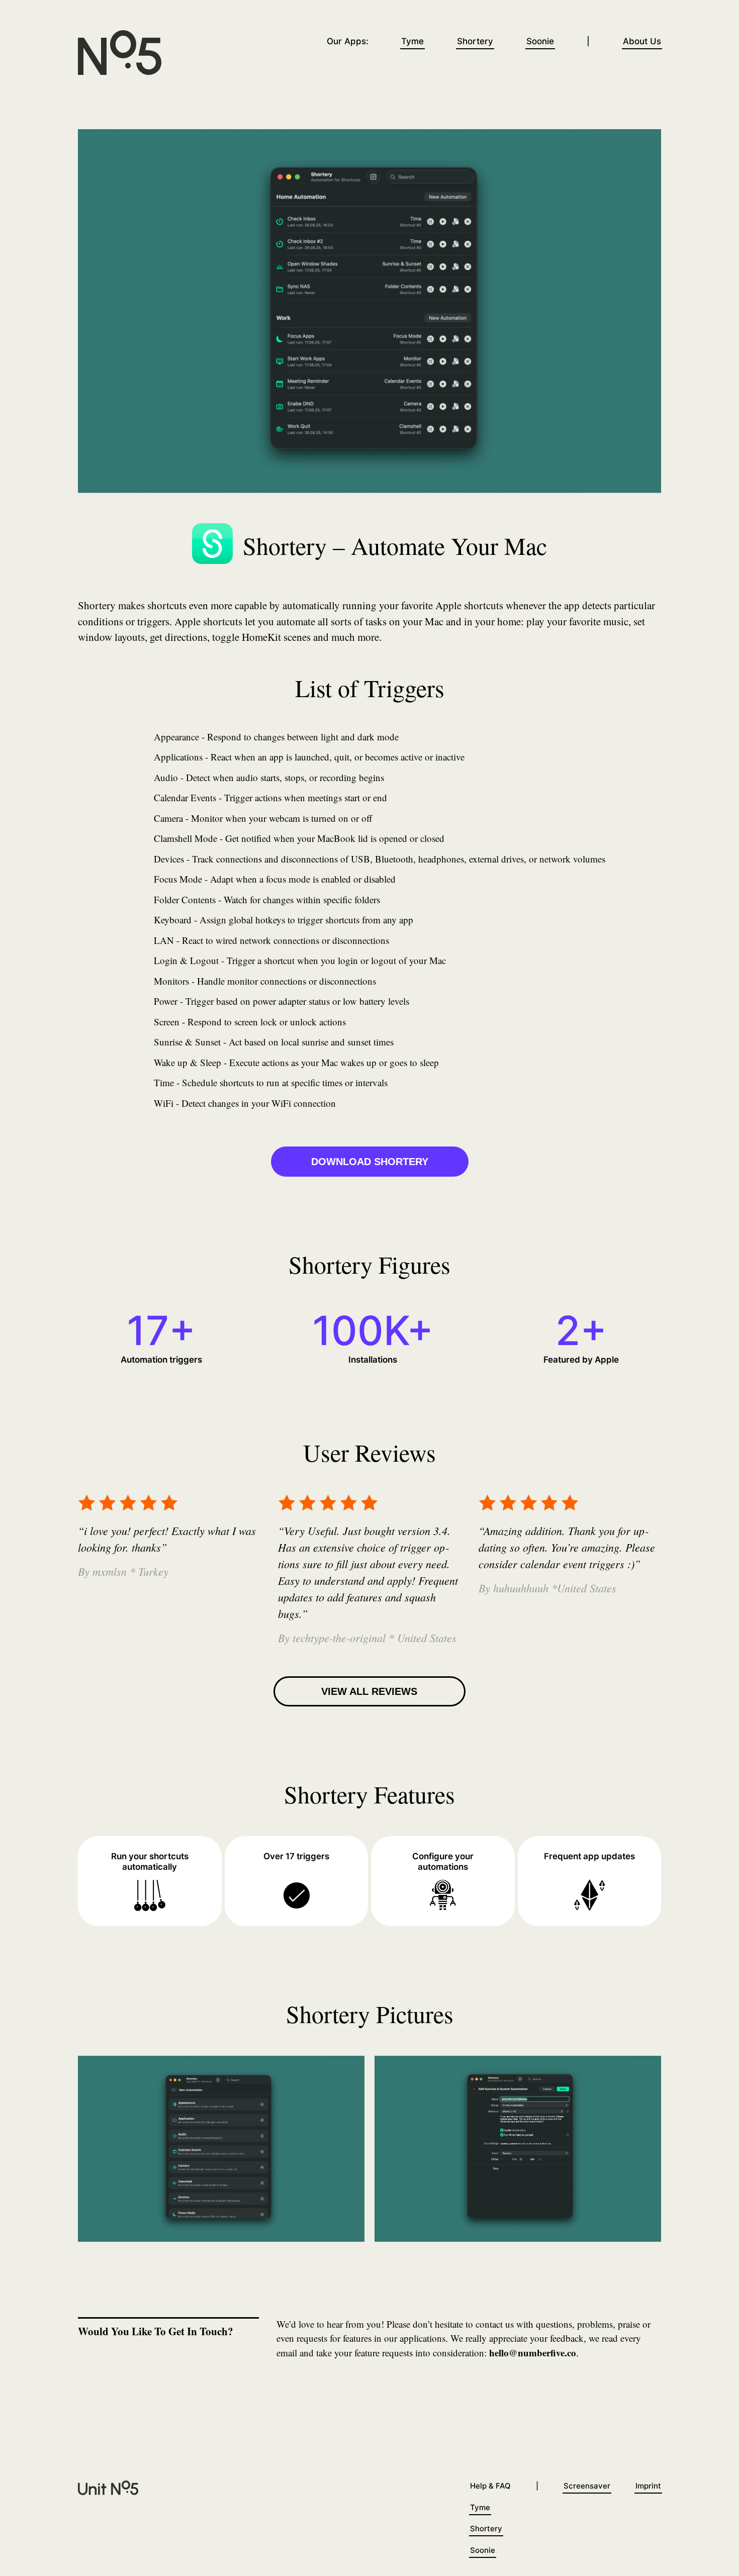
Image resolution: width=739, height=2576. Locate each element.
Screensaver (587, 2486)
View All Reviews (369, 1691)
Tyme (412, 41)
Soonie (540, 41)
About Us (642, 41)
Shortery (475, 41)
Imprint (648, 2486)
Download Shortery (370, 1162)
